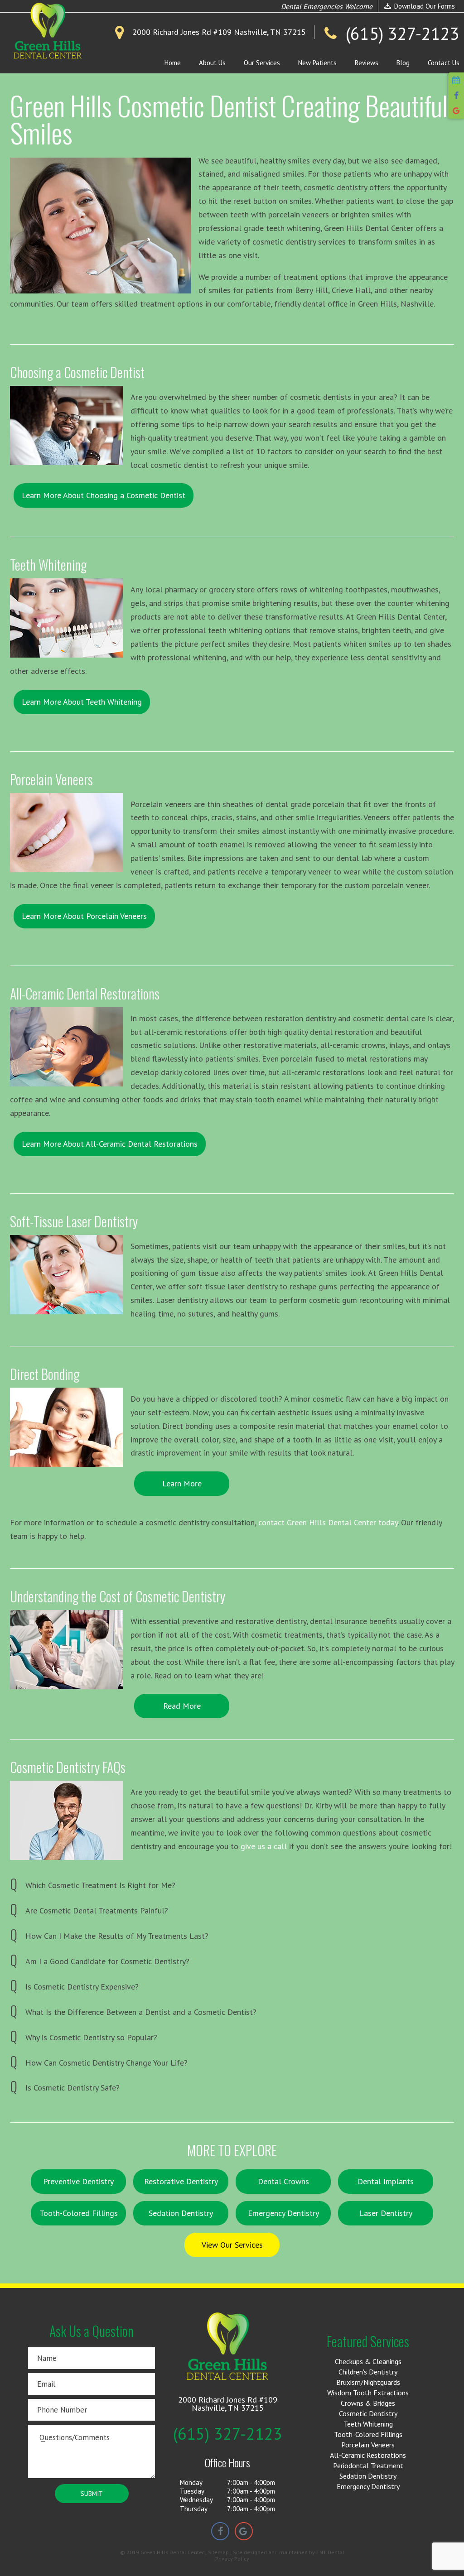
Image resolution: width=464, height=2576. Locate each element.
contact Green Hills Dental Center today (328, 1522)
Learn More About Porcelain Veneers (84, 916)
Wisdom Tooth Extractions (368, 2393)
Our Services (262, 63)
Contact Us (444, 63)
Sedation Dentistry (181, 2213)
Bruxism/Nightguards (368, 2382)
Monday (191, 2482)
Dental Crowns (283, 2181)
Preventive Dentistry (78, 2181)
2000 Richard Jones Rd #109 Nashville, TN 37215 (228, 2404)
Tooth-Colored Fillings (79, 2213)
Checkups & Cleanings (368, 2361)
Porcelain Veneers (368, 2445)
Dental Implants (386, 2181)
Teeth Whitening (368, 2424)
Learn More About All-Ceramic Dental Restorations (110, 1144)
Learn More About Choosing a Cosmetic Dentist (104, 495)
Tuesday (192, 2491)
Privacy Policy (232, 2559)
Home (173, 63)
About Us (212, 63)
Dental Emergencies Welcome (327, 6)
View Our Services (232, 2245)
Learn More (182, 1483)
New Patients (317, 63)
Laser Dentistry (386, 2213)
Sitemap (218, 2552)
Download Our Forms (424, 6)
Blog (403, 63)
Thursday (194, 2509)
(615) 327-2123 (228, 2434)
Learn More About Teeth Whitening (82, 702)
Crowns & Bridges (368, 2403)
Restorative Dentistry (181, 2181)
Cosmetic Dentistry (368, 2413)
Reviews (367, 63)
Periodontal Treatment (368, 2465)
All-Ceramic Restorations (368, 2455)
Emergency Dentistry (283, 2213)
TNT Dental (330, 2552)
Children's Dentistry (368, 2372)
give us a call (264, 1846)
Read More (182, 1706)
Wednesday (196, 2500)
